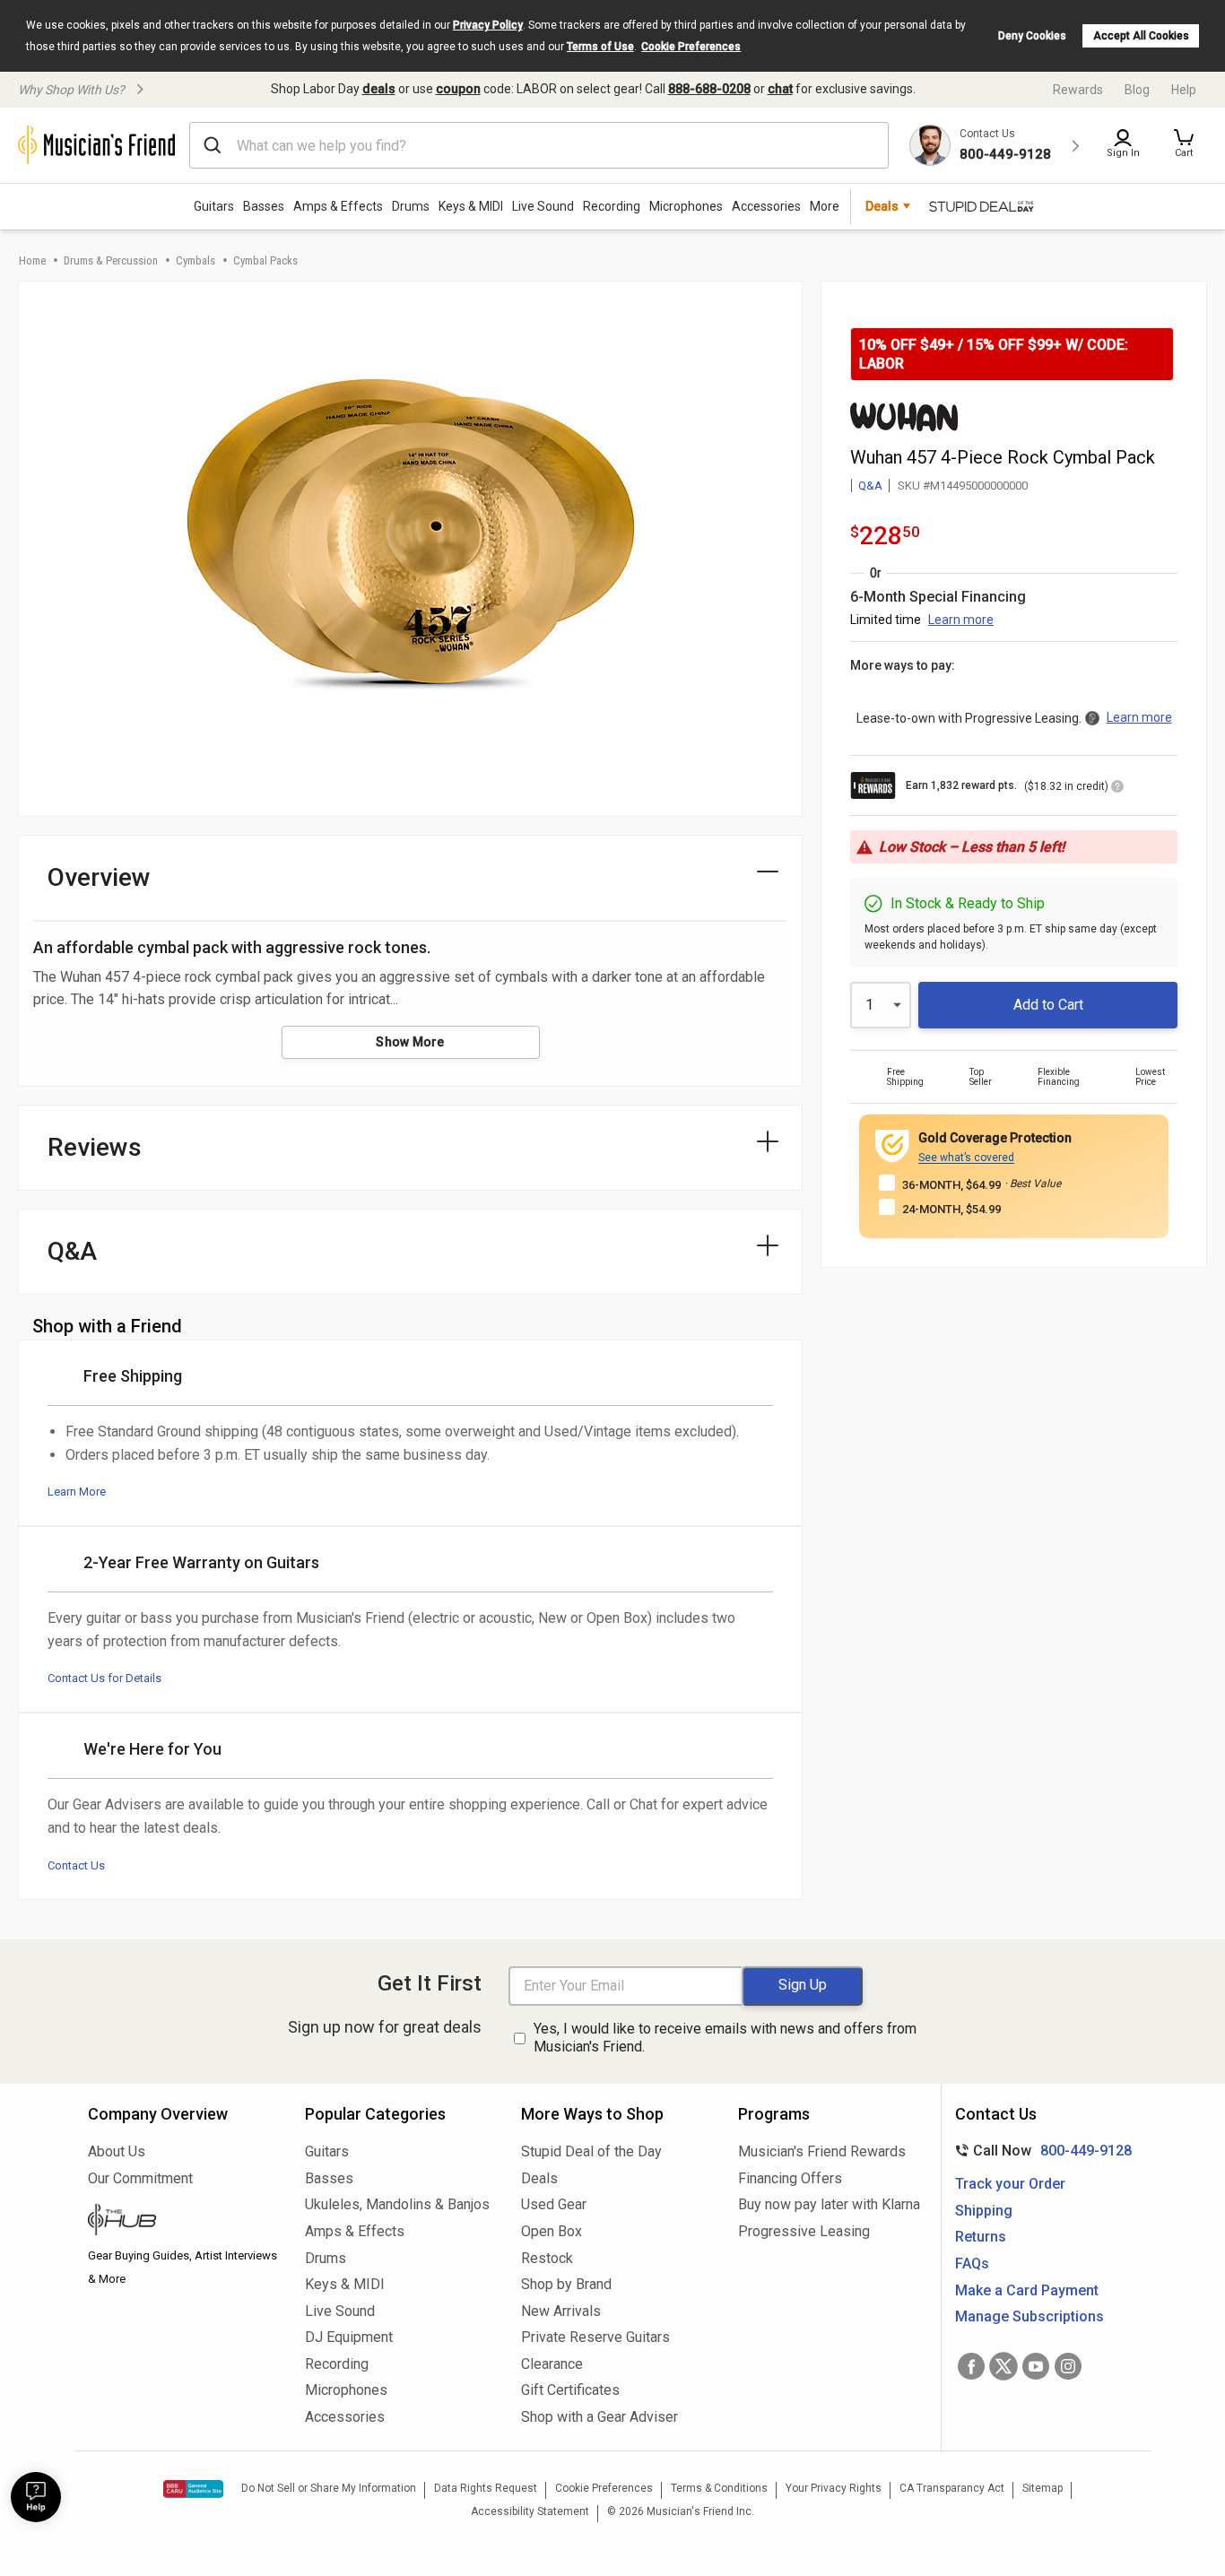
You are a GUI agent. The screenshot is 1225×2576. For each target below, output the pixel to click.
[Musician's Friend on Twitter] (1003, 2366)
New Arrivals (561, 2311)
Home (32, 260)
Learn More (77, 1492)
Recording (612, 206)
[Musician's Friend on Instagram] (1068, 2366)
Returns (981, 2237)
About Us (117, 2151)
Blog (1137, 90)
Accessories (766, 206)
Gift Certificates (570, 2390)
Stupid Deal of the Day (591, 2151)
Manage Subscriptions (1030, 2316)
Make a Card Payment (1027, 2290)
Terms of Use (600, 47)
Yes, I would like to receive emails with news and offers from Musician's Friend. (725, 2038)
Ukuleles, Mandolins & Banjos (397, 2204)
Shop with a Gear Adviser (599, 2417)
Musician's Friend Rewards (822, 2151)
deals (379, 89)
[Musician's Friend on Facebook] (971, 2366)
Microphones (686, 206)
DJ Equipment (349, 2337)
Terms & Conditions (719, 2488)
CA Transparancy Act (952, 2488)
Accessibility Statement (530, 2511)
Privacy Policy (488, 25)
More (825, 206)
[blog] (183, 2222)
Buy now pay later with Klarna (829, 2204)
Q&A (870, 486)
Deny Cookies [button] (1032, 36)
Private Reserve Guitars (595, 2337)
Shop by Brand (566, 2284)
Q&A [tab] (72, 1251)
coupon (458, 89)
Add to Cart (1048, 1005)
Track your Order (1010, 2184)
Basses (264, 206)
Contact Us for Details (104, 1678)
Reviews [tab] (95, 1147)
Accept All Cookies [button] (1141, 36)
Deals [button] (882, 206)
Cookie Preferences (691, 47)
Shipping (984, 2211)
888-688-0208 (709, 89)
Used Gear (554, 2204)
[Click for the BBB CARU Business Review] (193, 2489)
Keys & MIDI (471, 206)
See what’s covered (966, 1158)
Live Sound (543, 206)
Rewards (1078, 90)
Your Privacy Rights (834, 2488)
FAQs (972, 2264)
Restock (547, 2258)
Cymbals (195, 260)
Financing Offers (790, 2178)
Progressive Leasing (804, 2231)
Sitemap (1043, 2488)
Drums (411, 206)
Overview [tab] (99, 877)
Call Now (1040, 2151)
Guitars (214, 206)
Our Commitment (140, 2178)
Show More (410, 1042)
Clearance (552, 2364)
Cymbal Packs (265, 260)
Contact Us (76, 1865)
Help (1184, 90)
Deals (539, 2178)
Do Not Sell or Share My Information (329, 2488)
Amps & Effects (338, 206)
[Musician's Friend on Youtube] (1036, 2366)
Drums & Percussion (111, 260)
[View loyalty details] (1117, 789)
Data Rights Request (486, 2488)
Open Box (552, 2231)
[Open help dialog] (36, 2497)
